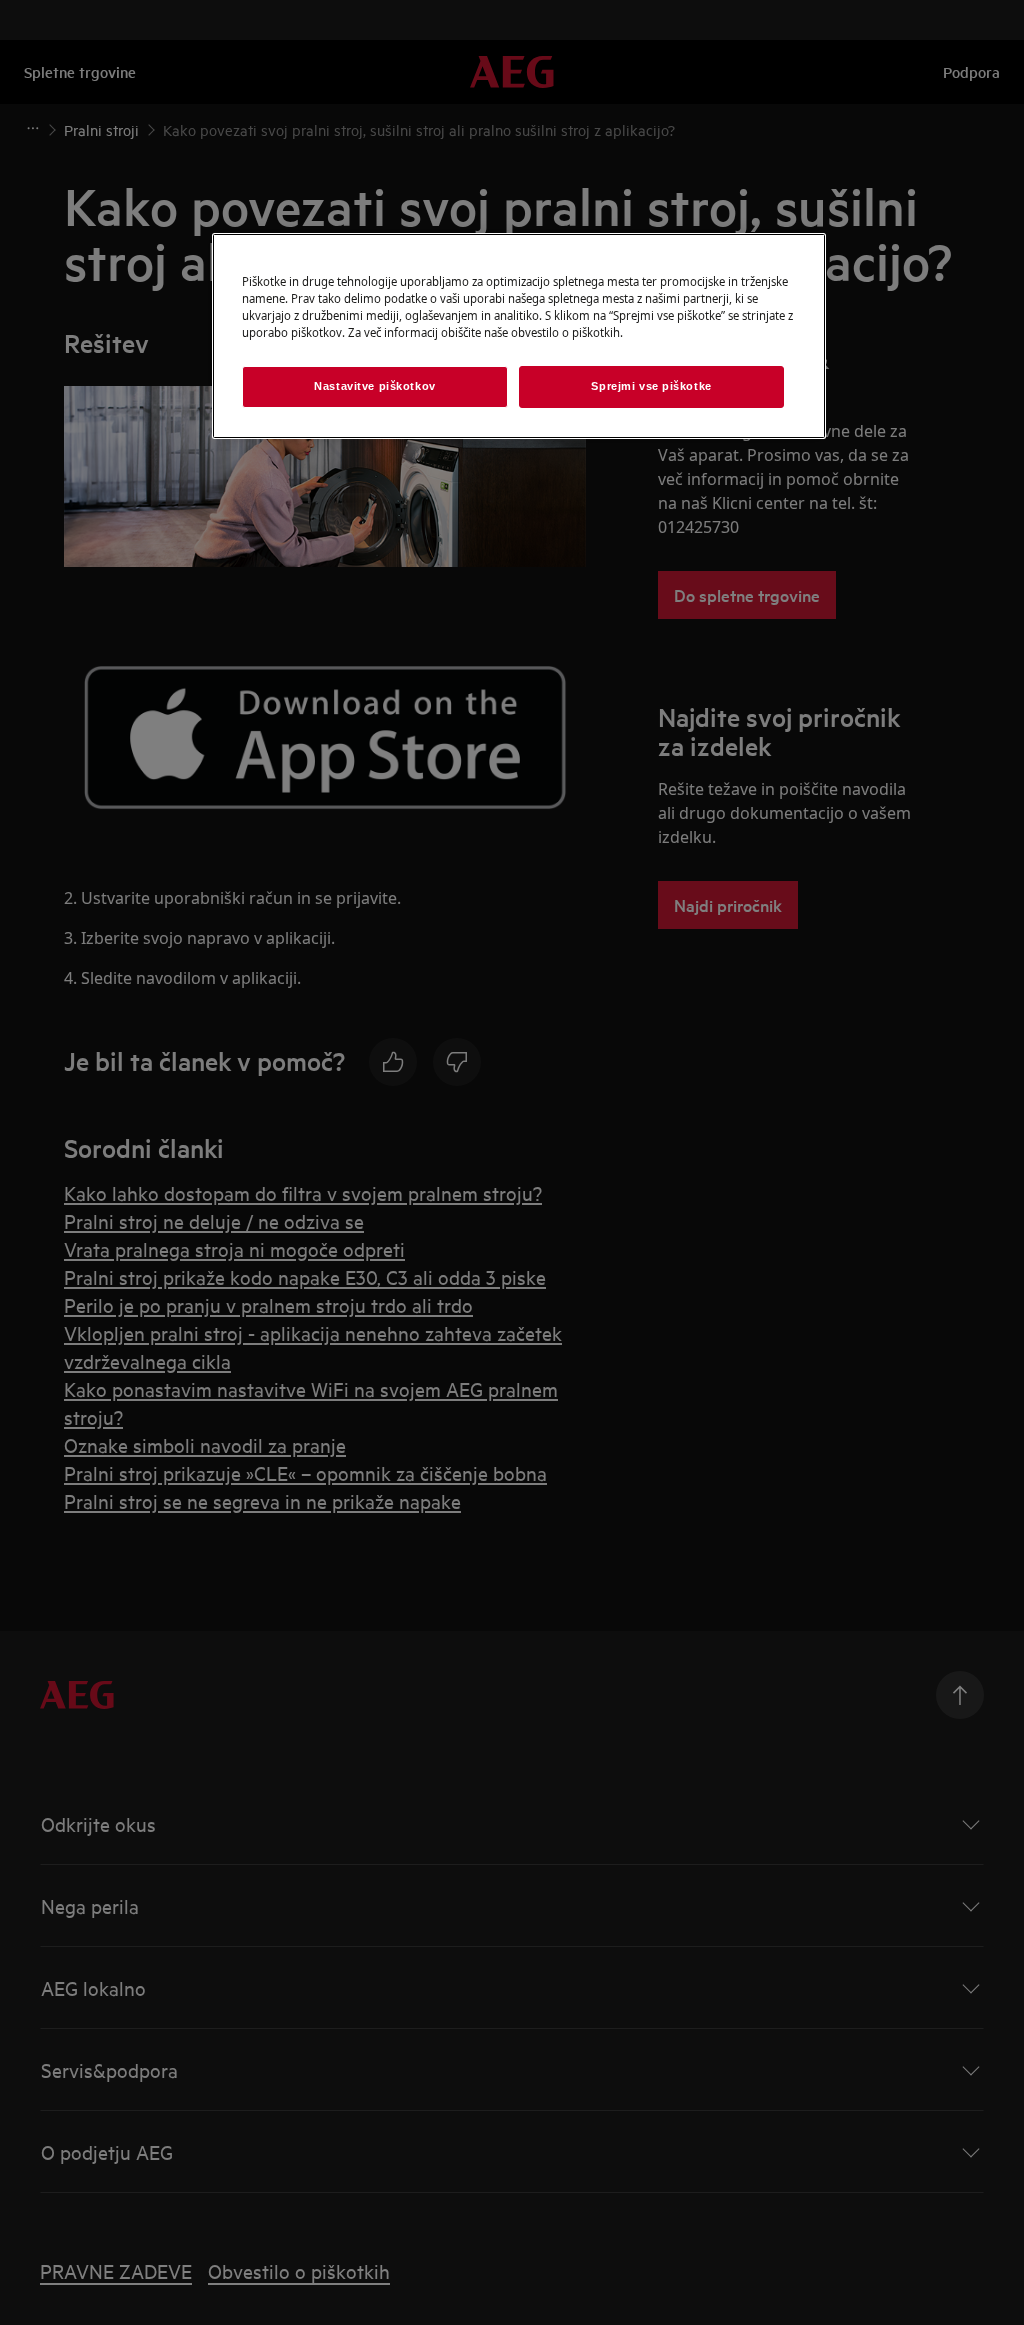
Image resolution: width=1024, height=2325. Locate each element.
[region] (519, 336)
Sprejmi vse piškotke (651, 386)
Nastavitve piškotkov (374, 386)
